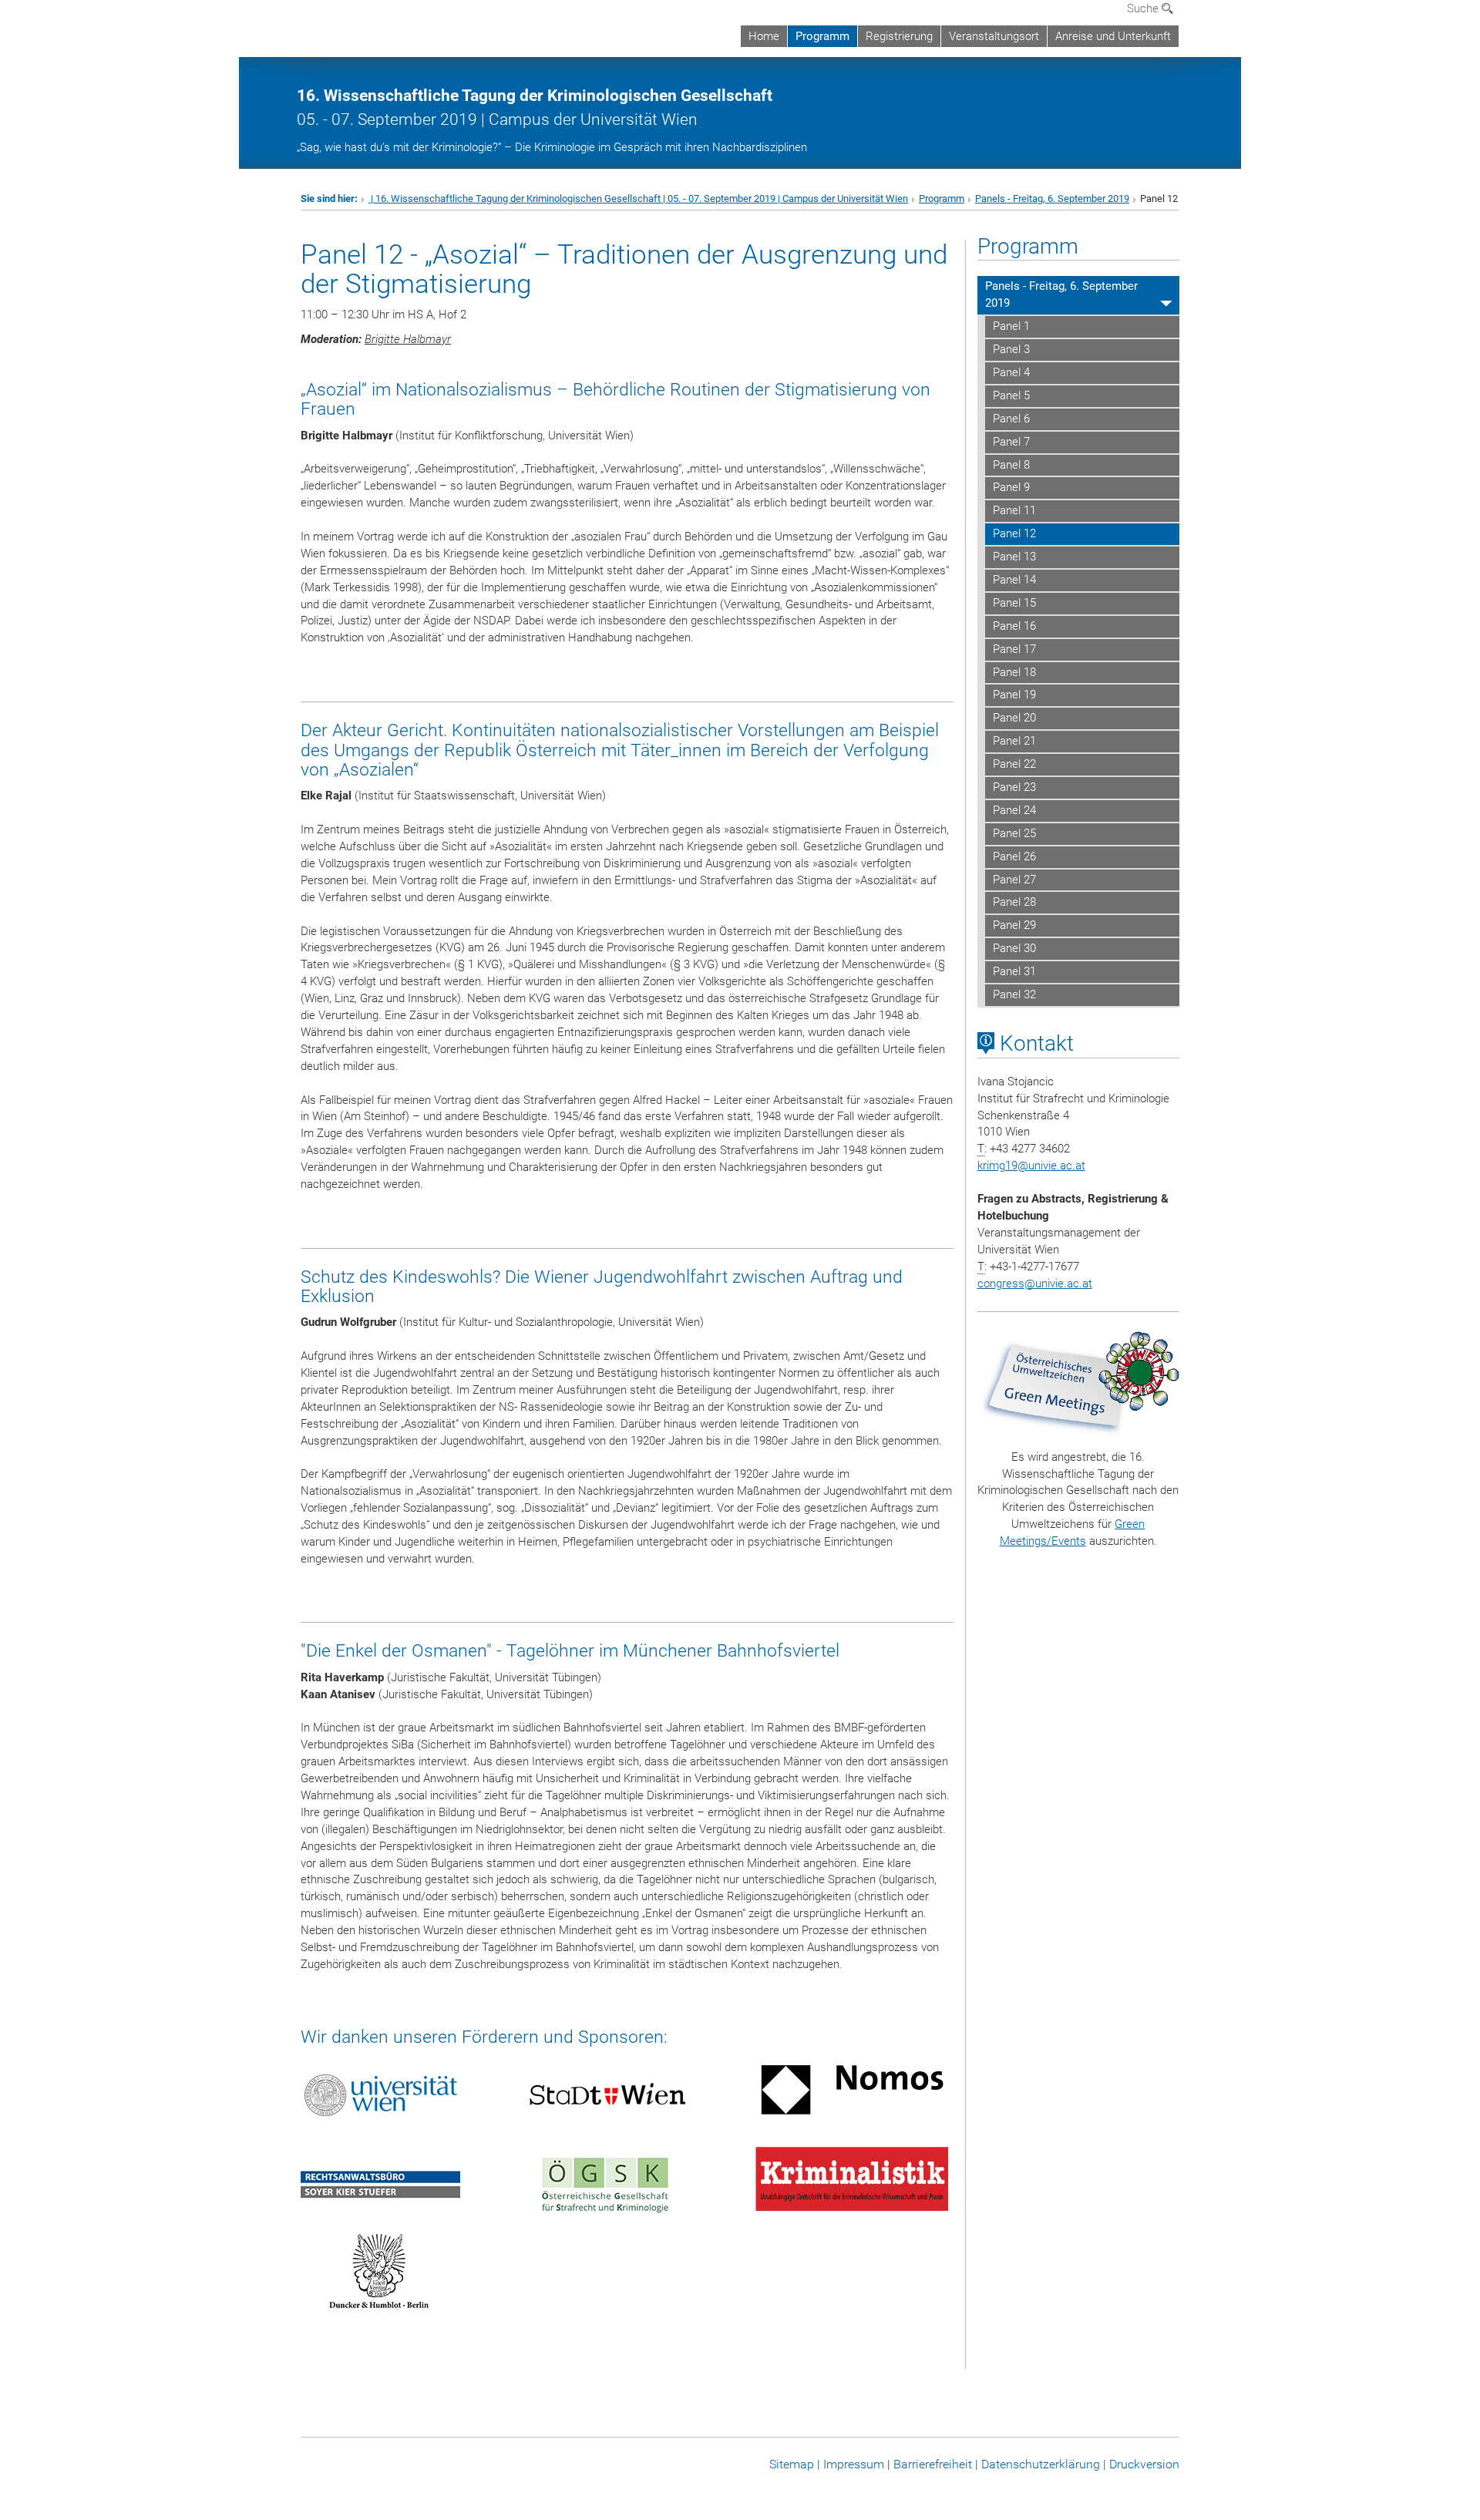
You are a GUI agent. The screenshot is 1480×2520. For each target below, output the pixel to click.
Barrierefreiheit (933, 2464)
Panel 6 (1011, 419)
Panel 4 (1011, 372)
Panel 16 (1014, 626)
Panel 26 (1014, 856)
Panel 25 (1014, 833)
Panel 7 (1011, 442)
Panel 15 (1014, 603)
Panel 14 (1014, 580)
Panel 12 (1014, 533)
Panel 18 (1014, 672)
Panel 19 (1014, 695)
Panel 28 (1014, 902)
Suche (1144, 8)
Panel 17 (1014, 649)
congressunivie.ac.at (1035, 1284)
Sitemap (792, 2464)
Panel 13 (1014, 557)
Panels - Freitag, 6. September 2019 (1052, 199)
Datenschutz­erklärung (1041, 2464)
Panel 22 (1014, 764)
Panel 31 (1014, 971)
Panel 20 (1014, 718)
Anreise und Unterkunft (1113, 36)
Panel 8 (1011, 465)
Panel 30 (1014, 948)
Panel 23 (1014, 787)
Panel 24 (1014, 810)
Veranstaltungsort (994, 36)
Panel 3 (1011, 349)
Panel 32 (1014, 994)
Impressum (854, 2464)
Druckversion (1144, 2464)
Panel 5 (1011, 395)
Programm (822, 36)
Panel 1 (1011, 326)
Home (764, 36)
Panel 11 (1014, 510)
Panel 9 (1011, 487)
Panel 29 (1014, 925)
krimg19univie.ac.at (1031, 1166)
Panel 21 (1014, 741)
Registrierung (899, 36)
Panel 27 (1014, 880)
